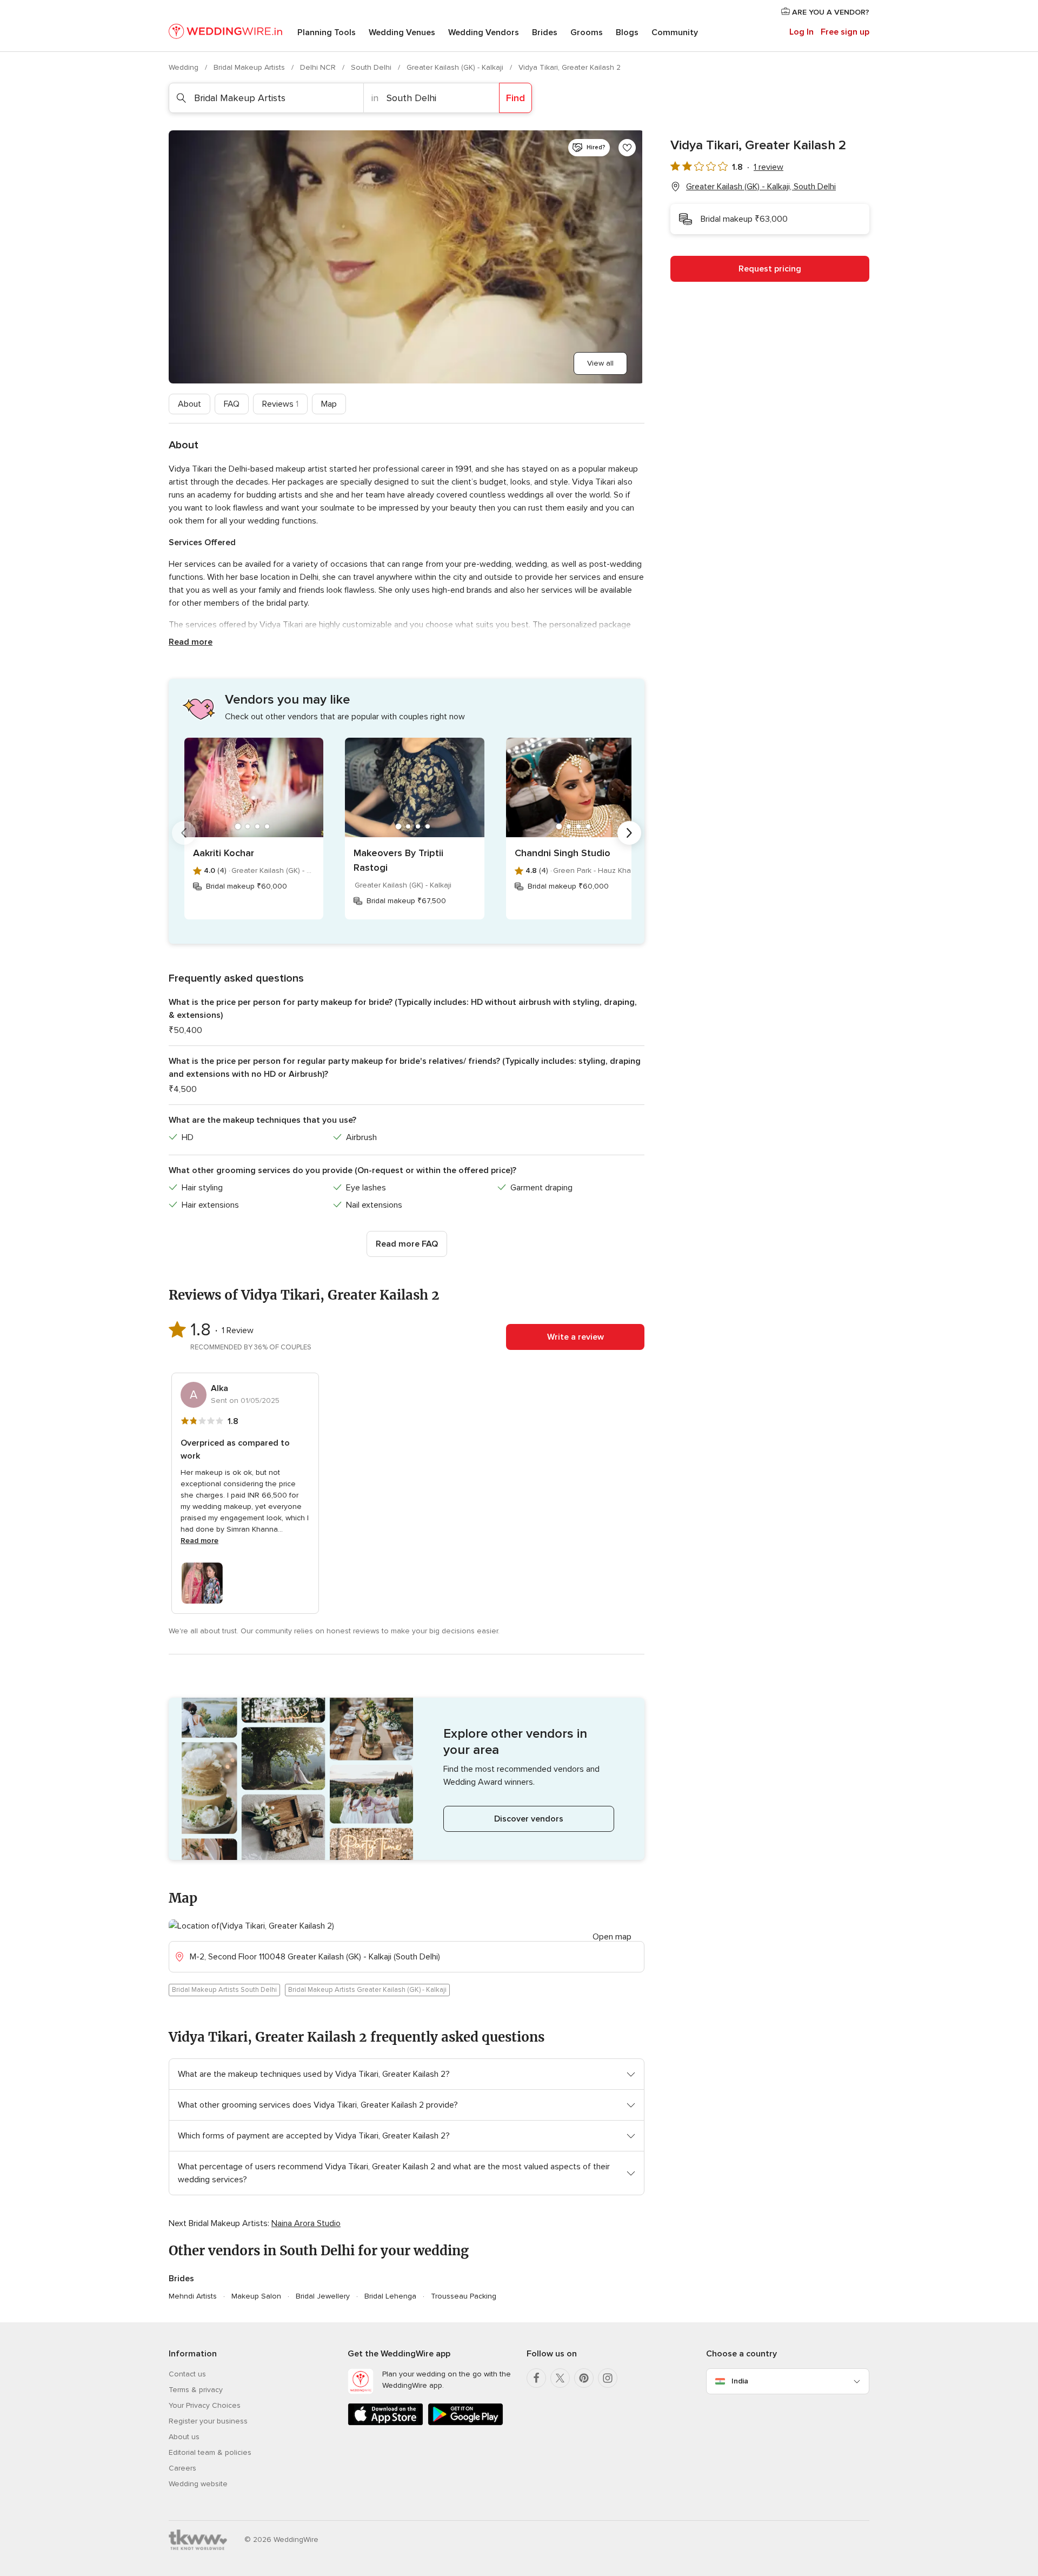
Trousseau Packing (464, 2296)
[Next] (629, 833)
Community (675, 32)
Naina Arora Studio (306, 2223)
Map (329, 404)
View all (600, 363)
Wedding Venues (402, 32)
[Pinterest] (584, 2378)
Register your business (208, 2421)
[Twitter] (560, 2378)
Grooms (587, 32)
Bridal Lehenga (390, 2296)
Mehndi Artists (193, 2296)
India (740, 2381)
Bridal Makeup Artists (250, 67)
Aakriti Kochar (224, 853)
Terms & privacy (196, 2390)
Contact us (187, 2374)
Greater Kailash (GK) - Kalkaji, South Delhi (761, 187)
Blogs (627, 32)
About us (184, 2437)
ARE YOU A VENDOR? (830, 12)
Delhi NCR (319, 67)
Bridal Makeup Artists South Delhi (224, 1990)
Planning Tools (327, 32)
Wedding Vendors (484, 32)
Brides (545, 32)
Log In (801, 32)
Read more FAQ (407, 1244)
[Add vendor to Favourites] (627, 148)
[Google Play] (465, 2423)
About (189, 404)
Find (515, 98)
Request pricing (770, 269)
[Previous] (184, 833)
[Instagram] (608, 2378)
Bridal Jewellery (323, 2296)
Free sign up (845, 32)
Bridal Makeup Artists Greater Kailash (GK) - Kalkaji (367, 1990)
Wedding (185, 67)
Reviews (280, 404)
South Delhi (372, 67)
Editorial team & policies (210, 2452)
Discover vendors (529, 1819)
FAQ (232, 404)
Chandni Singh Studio (563, 853)
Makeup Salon (256, 2296)
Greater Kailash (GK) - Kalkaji (456, 67)
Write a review (575, 1337)
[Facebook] (536, 2378)
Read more (191, 642)
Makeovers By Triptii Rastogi (398, 860)
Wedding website (198, 2484)
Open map (612, 1937)
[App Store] (385, 2423)
